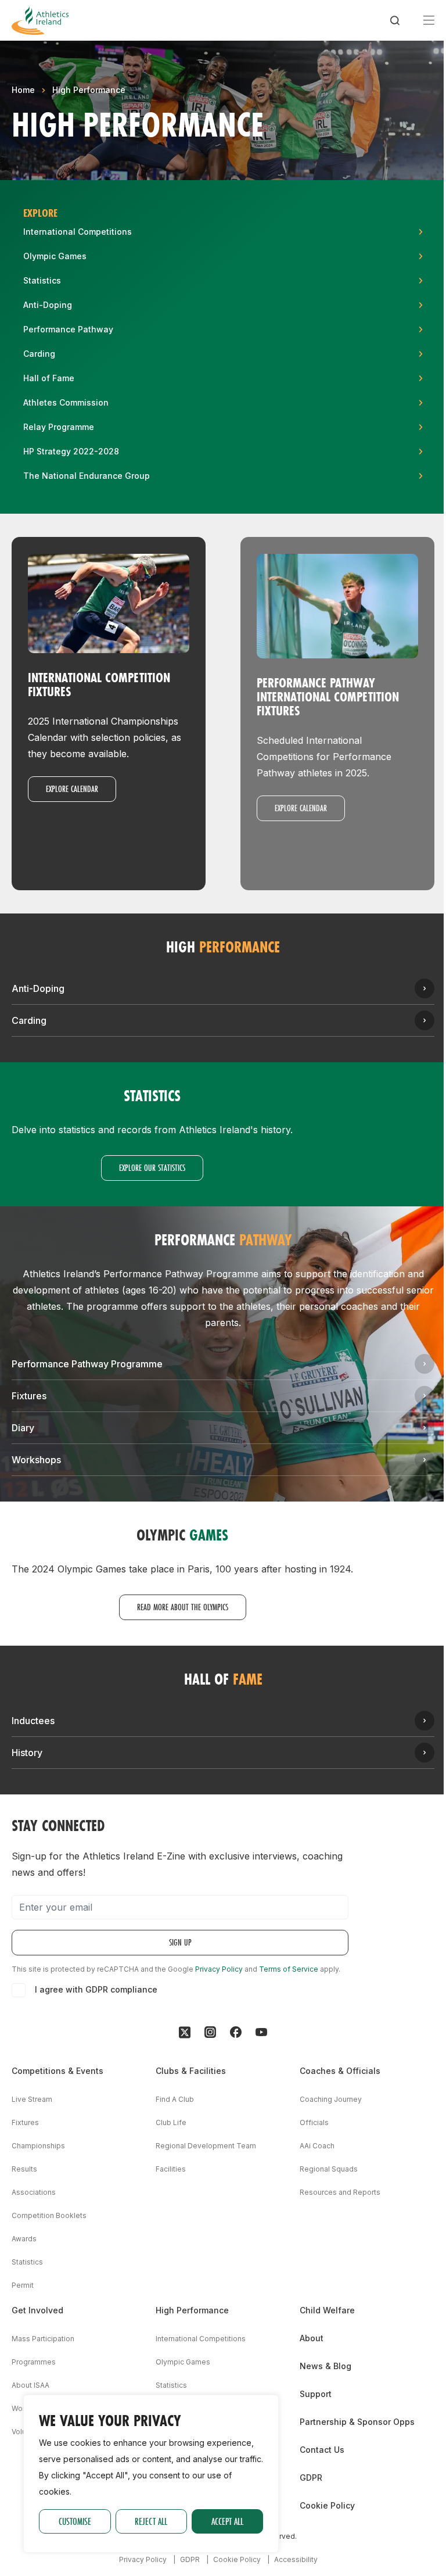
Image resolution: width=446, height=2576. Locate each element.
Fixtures (29, 1396)
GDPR (311, 2478)
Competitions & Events (57, 2071)
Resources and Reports (340, 2192)
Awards (24, 2239)
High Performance (89, 90)
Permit (23, 2285)
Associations (34, 2192)
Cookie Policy (327, 2505)
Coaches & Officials (340, 2071)
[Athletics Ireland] (40, 20)
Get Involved (37, 2310)
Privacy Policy (219, 1969)
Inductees (33, 1721)
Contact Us (322, 2450)
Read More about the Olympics (183, 1607)
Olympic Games (183, 2362)
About (312, 2338)
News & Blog (325, 2366)
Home (23, 90)
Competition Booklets (49, 2215)
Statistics (27, 2262)
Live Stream (32, 2099)
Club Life (171, 2122)
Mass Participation (43, 2339)
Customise (75, 2521)
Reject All (151, 2521)
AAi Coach (317, 2146)
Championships (38, 2146)
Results (24, 2169)
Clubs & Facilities (191, 2071)
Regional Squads (329, 2169)
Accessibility (296, 2559)
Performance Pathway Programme (87, 1364)
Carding (29, 1020)
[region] (151, 2474)
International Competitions (201, 2339)
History (27, 1753)
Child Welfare (327, 2310)
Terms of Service (289, 1969)
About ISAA (30, 2385)
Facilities (171, 2169)
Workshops (36, 1460)
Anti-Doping (38, 988)
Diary (23, 1428)
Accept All (227, 2521)
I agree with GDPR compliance (96, 1989)
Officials (314, 2122)
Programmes (34, 2362)
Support (316, 2394)
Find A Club (175, 2099)
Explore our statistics (152, 1168)
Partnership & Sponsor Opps (357, 2422)
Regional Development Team (206, 2146)
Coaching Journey (331, 2099)
